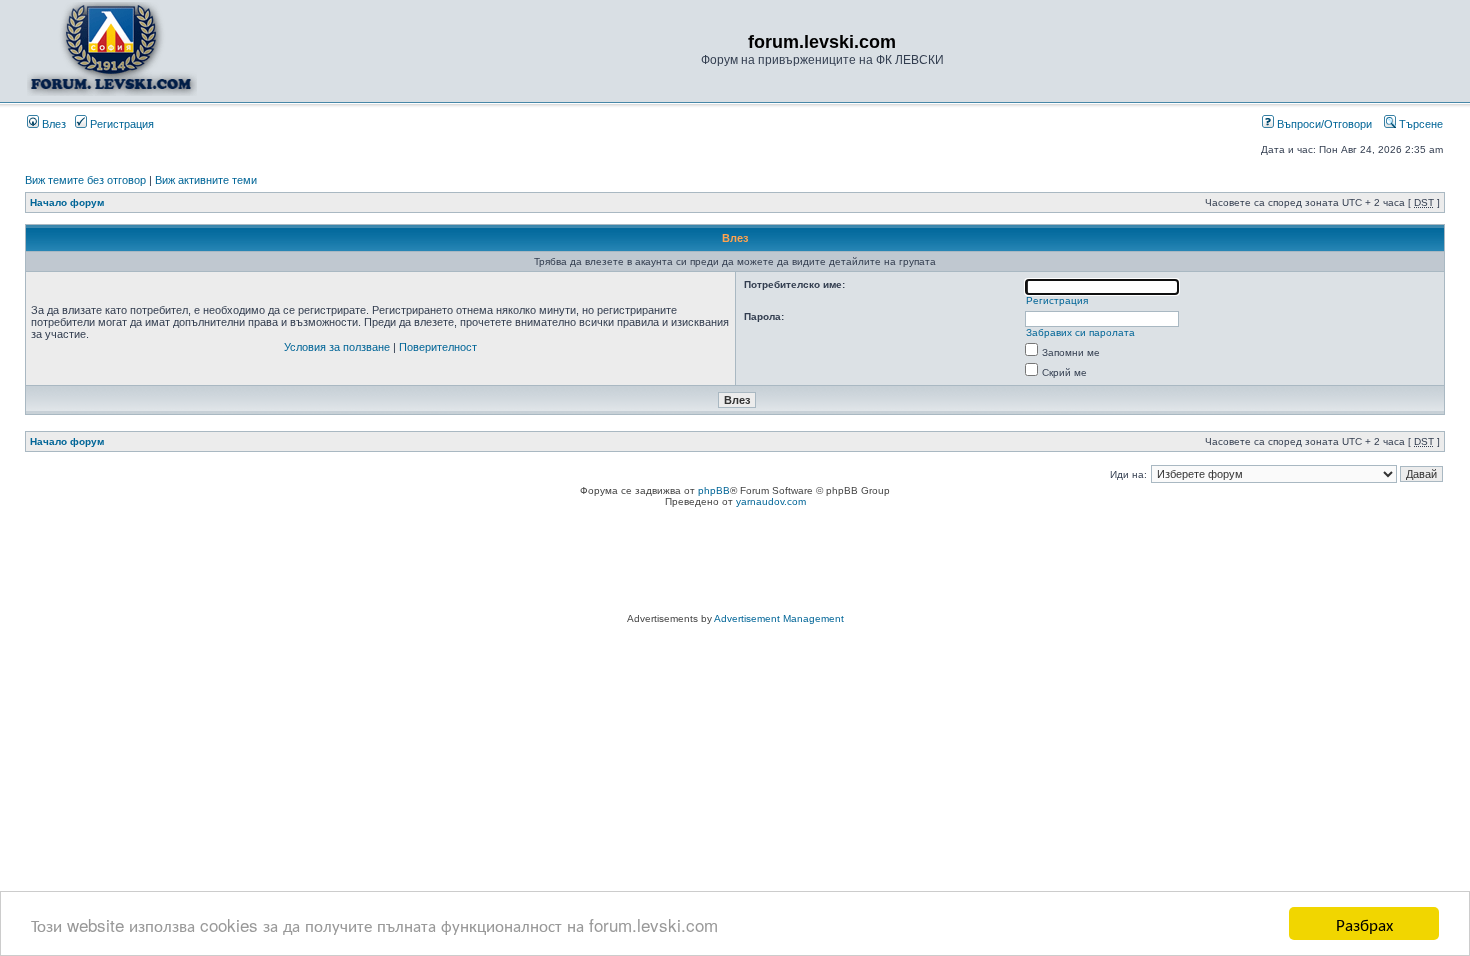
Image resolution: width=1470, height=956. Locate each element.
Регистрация (120, 124)
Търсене (1419, 124)
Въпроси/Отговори (1323, 124)
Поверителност (438, 347)
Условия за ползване (337, 347)
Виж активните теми (206, 180)
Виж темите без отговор (85, 180)
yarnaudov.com (771, 501)
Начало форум (67, 202)
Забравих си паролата (1080, 332)
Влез (52, 124)
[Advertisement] (735, 563)
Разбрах (1364, 923)
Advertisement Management (779, 618)
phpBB (714, 490)
